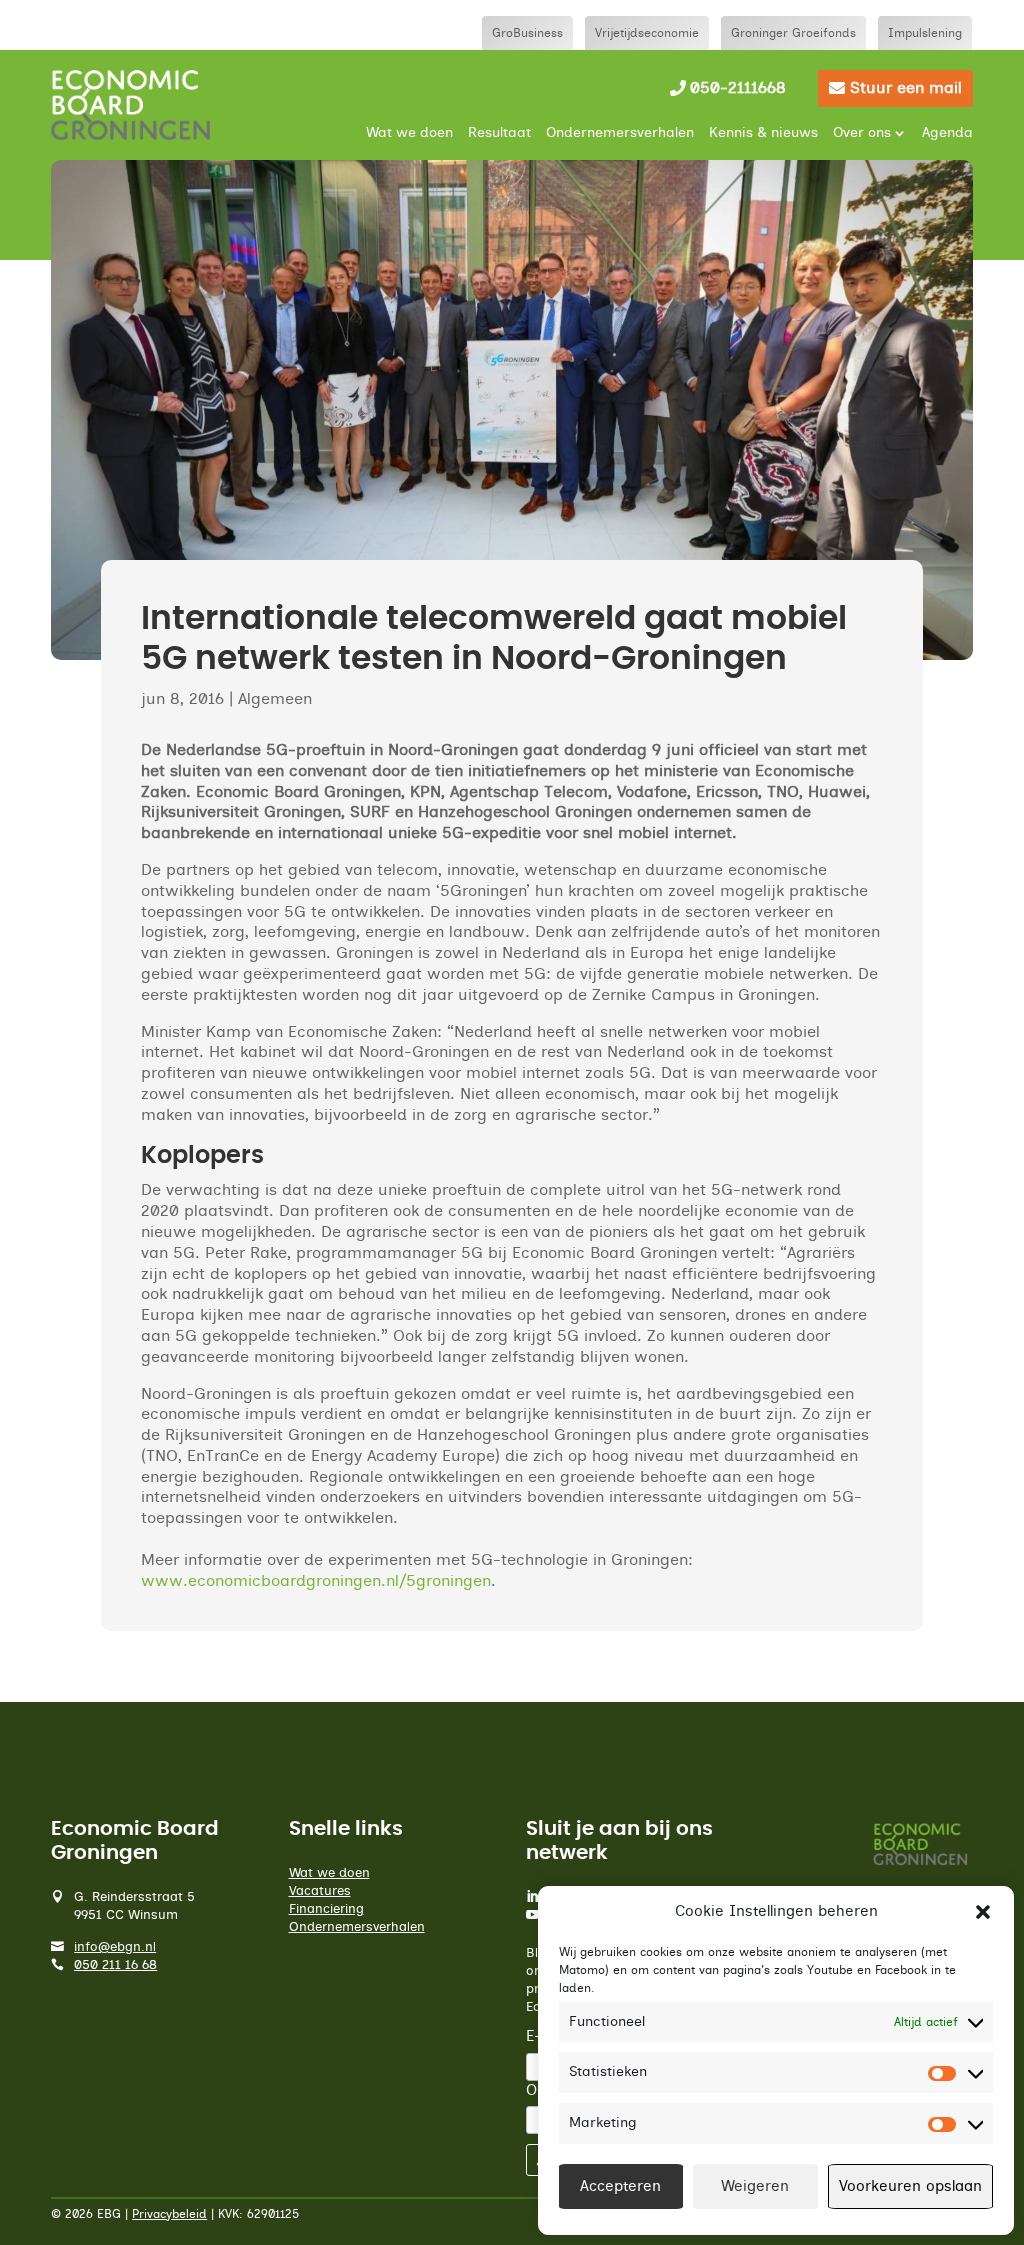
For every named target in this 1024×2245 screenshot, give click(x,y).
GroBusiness (527, 33)
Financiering (326, 1909)
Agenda (947, 133)
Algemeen (275, 699)
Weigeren (755, 2186)
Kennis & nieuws (763, 133)
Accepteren (620, 2186)
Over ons (862, 133)
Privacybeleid (169, 2214)
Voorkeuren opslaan (910, 2186)
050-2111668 (738, 88)
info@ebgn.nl (115, 1947)
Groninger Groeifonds (793, 33)
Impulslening (925, 33)
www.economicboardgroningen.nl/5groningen (316, 1581)
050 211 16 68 (115, 1965)
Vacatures (320, 1891)
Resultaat (499, 133)
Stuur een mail (906, 88)
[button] (983, 1912)
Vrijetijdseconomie (647, 33)
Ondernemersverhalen (620, 133)
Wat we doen (409, 133)
